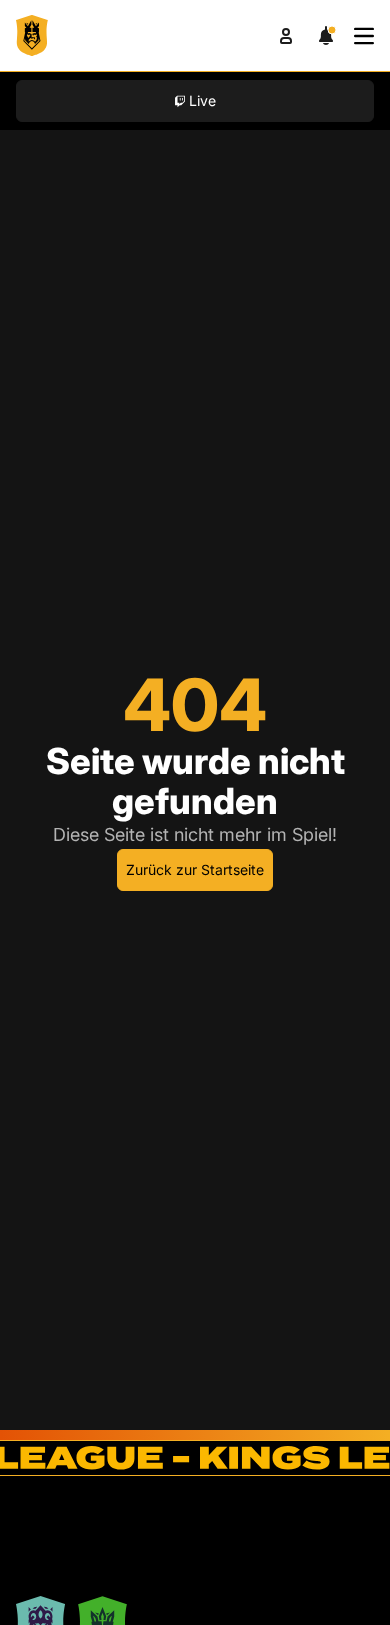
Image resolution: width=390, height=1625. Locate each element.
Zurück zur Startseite (195, 869)
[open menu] (364, 36)
